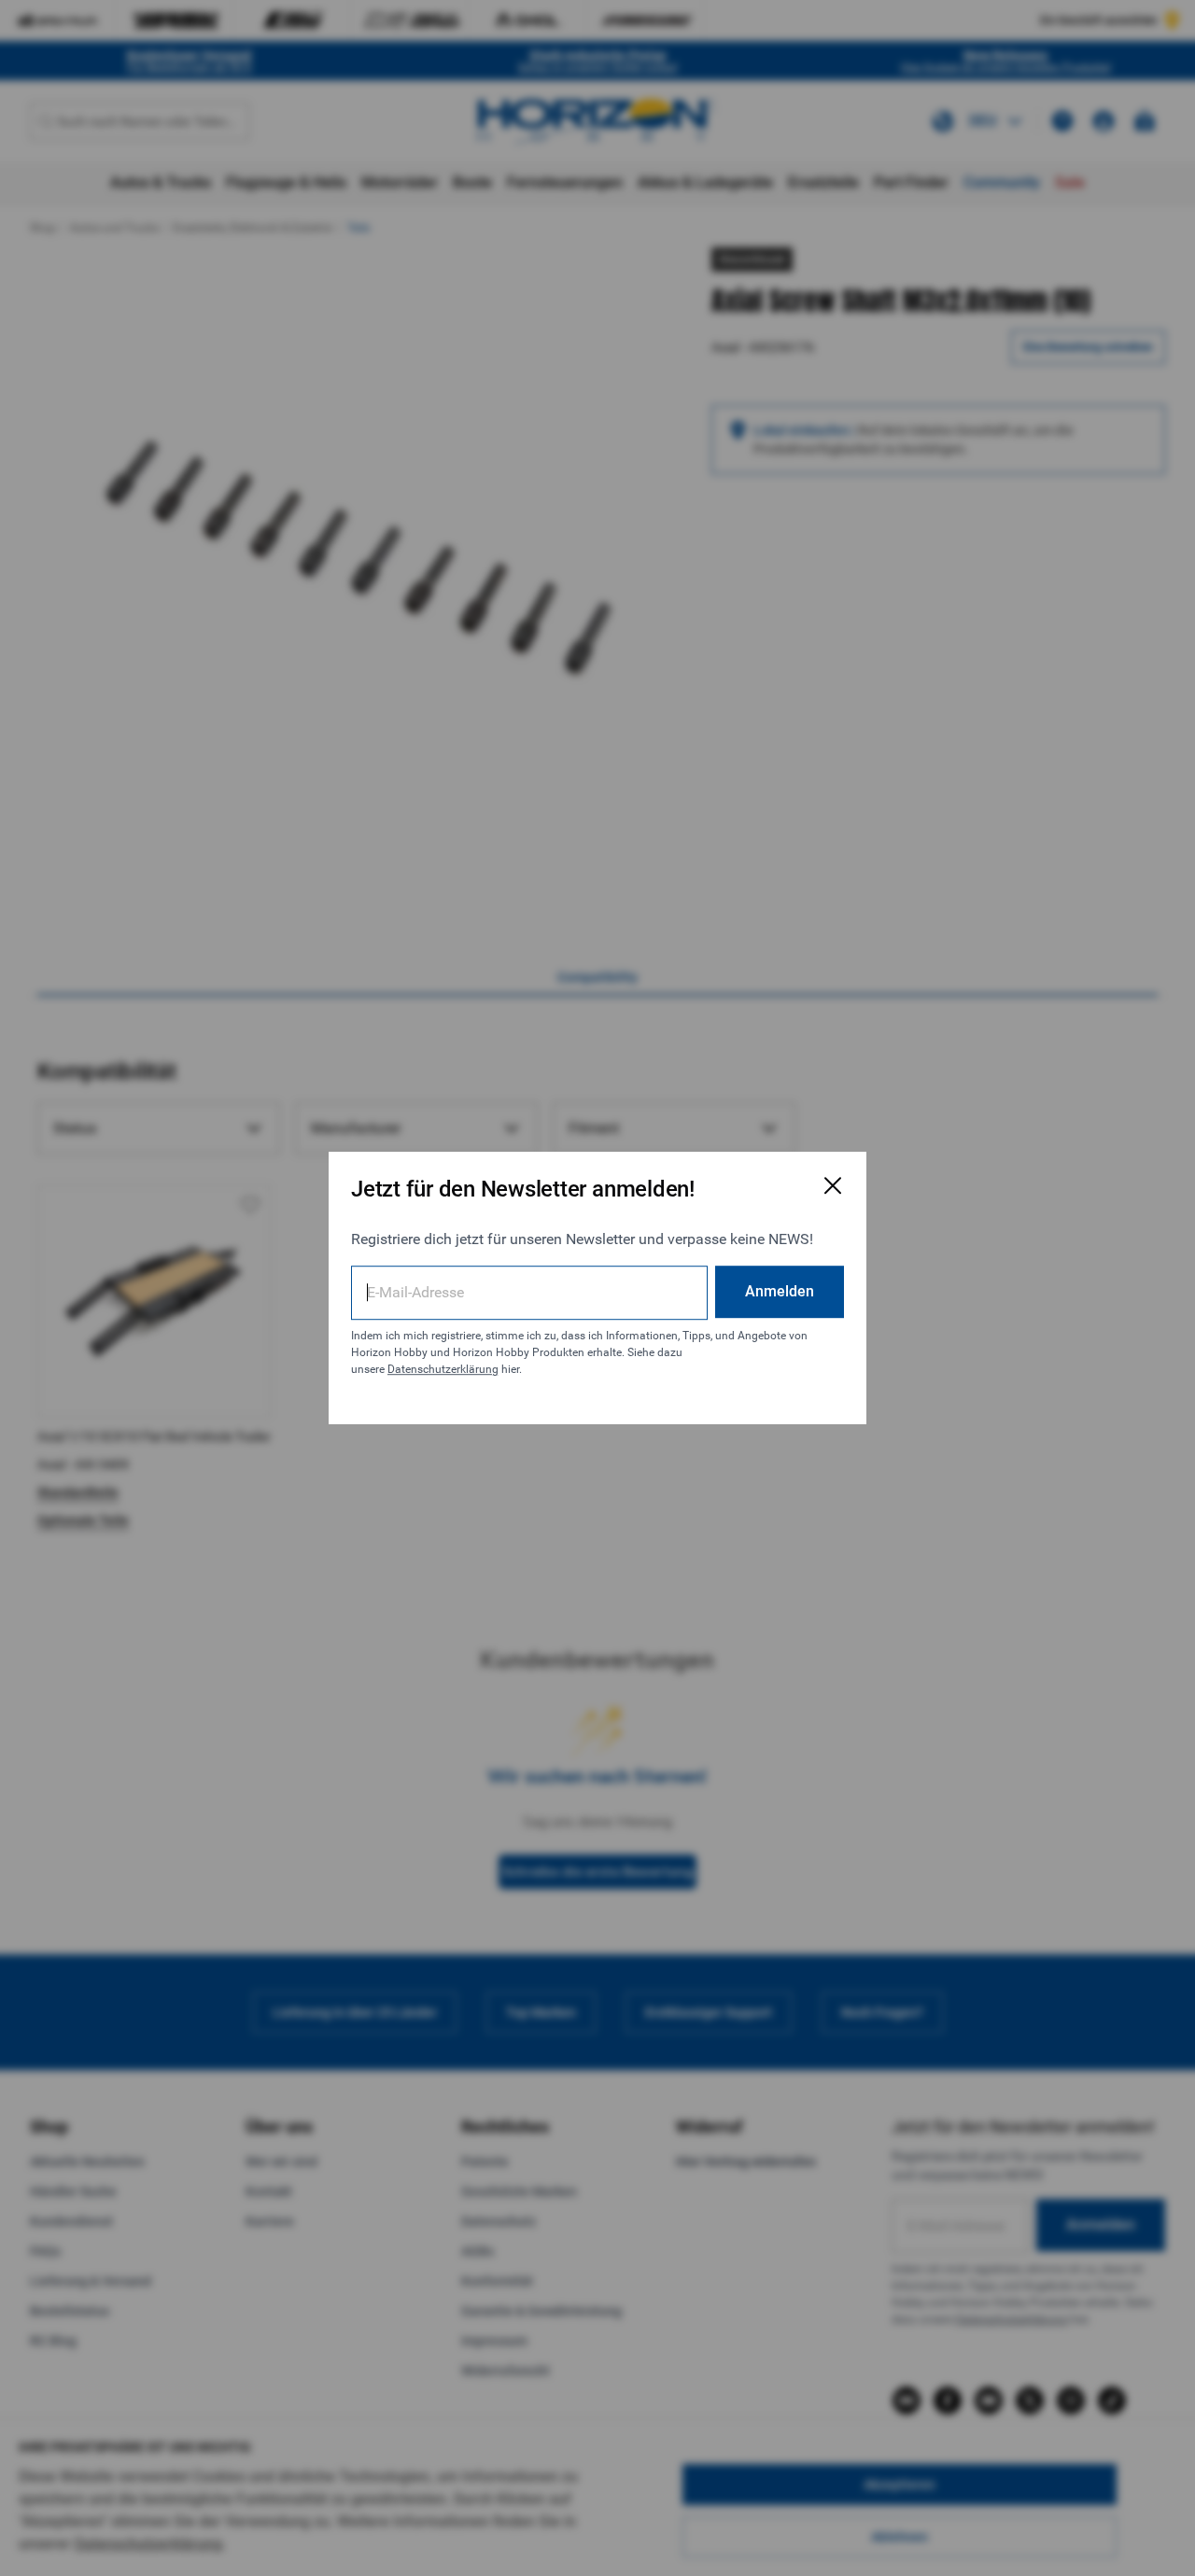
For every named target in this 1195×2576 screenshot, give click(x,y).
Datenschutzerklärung (443, 1369)
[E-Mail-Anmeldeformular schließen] (833, 1185)
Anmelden (780, 1291)
